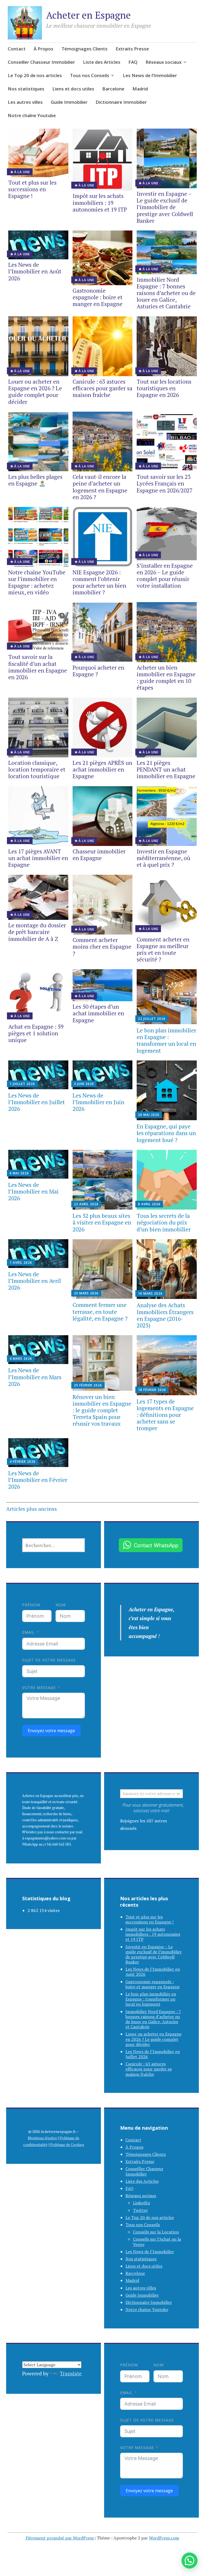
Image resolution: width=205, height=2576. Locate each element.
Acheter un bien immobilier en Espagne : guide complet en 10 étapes (166, 678)
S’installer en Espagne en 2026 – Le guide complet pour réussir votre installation (165, 576)
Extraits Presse (132, 49)
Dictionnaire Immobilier (121, 102)
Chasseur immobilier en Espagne (99, 855)
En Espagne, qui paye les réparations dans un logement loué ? (166, 1133)
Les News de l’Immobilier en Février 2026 (38, 1480)
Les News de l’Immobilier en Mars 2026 (35, 1377)
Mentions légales (42, 2138)
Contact (17, 49)
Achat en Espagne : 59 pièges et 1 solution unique (36, 1033)
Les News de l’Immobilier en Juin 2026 (98, 1102)
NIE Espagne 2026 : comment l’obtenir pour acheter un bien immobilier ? (99, 582)
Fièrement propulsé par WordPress (60, 2538)
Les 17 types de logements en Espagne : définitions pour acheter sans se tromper (165, 1415)
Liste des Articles (102, 62)
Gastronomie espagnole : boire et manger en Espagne (98, 297)
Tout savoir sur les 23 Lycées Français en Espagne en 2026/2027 (165, 483)
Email (28, 1632)
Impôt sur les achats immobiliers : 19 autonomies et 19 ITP (100, 202)
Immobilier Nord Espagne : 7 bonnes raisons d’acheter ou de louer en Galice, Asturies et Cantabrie (166, 293)
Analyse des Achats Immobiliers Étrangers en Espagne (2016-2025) (165, 1315)
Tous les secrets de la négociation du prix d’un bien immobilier (164, 1222)
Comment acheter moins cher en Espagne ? (102, 947)
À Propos (44, 49)
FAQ (133, 62)
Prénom (31, 1605)
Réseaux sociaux (163, 62)
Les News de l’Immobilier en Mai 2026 (33, 1191)
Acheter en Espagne (88, 15)
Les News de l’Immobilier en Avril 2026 (35, 1281)
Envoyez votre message (51, 1731)
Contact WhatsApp (156, 1545)
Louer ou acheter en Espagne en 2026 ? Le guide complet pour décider (35, 392)
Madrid (140, 89)
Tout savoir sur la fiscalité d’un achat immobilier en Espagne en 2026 (38, 667)
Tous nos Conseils (90, 75)
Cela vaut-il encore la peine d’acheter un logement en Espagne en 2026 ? (100, 487)
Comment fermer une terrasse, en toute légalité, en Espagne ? (100, 1311)
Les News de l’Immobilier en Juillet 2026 (37, 1102)
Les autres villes (25, 102)
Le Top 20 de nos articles (35, 75)
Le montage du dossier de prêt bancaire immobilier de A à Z (37, 932)
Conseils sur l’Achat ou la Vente (157, 2242)
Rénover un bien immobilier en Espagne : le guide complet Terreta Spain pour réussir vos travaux (102, 1410)
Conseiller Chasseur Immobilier (41, 62)
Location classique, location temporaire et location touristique (37, 769)
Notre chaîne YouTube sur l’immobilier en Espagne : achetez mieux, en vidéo (37, 582)
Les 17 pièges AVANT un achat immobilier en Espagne (38, 858)
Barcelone (113, 89)
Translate (71, 2373)
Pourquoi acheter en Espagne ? (98, 671)
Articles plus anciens (31, 1509)
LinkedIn (141, 2203)
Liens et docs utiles (73, 89)
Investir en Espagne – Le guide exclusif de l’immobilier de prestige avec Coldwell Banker (165, 207)
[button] (190, 2561)
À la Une (22, 172)
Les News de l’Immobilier (150, 75)
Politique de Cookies (67, 2144)
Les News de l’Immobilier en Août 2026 (35, 271)
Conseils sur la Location (156, 2232)
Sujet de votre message (49, 1660)
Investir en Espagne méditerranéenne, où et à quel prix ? (163, 858)
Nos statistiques (26, 89)
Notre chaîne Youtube (32, 115)
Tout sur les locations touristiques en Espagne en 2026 (164, 388)
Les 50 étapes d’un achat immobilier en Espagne (98, 1013)
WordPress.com (164, 2538)
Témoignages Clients (84, 49)
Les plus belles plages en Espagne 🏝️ (35, 480)
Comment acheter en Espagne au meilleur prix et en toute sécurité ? (163, 949)
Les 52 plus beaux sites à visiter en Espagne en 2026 (102, 1222)
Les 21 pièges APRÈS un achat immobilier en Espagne (102, 769)
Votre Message (39, 1687)
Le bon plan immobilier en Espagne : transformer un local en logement (166, 1040)
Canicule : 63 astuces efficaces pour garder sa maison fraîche (102, 388)
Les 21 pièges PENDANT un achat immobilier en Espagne (166, 769)
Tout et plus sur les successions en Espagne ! (32, 189)
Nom (61, 1605)
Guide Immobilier (69, 102)
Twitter (140, 2210)
